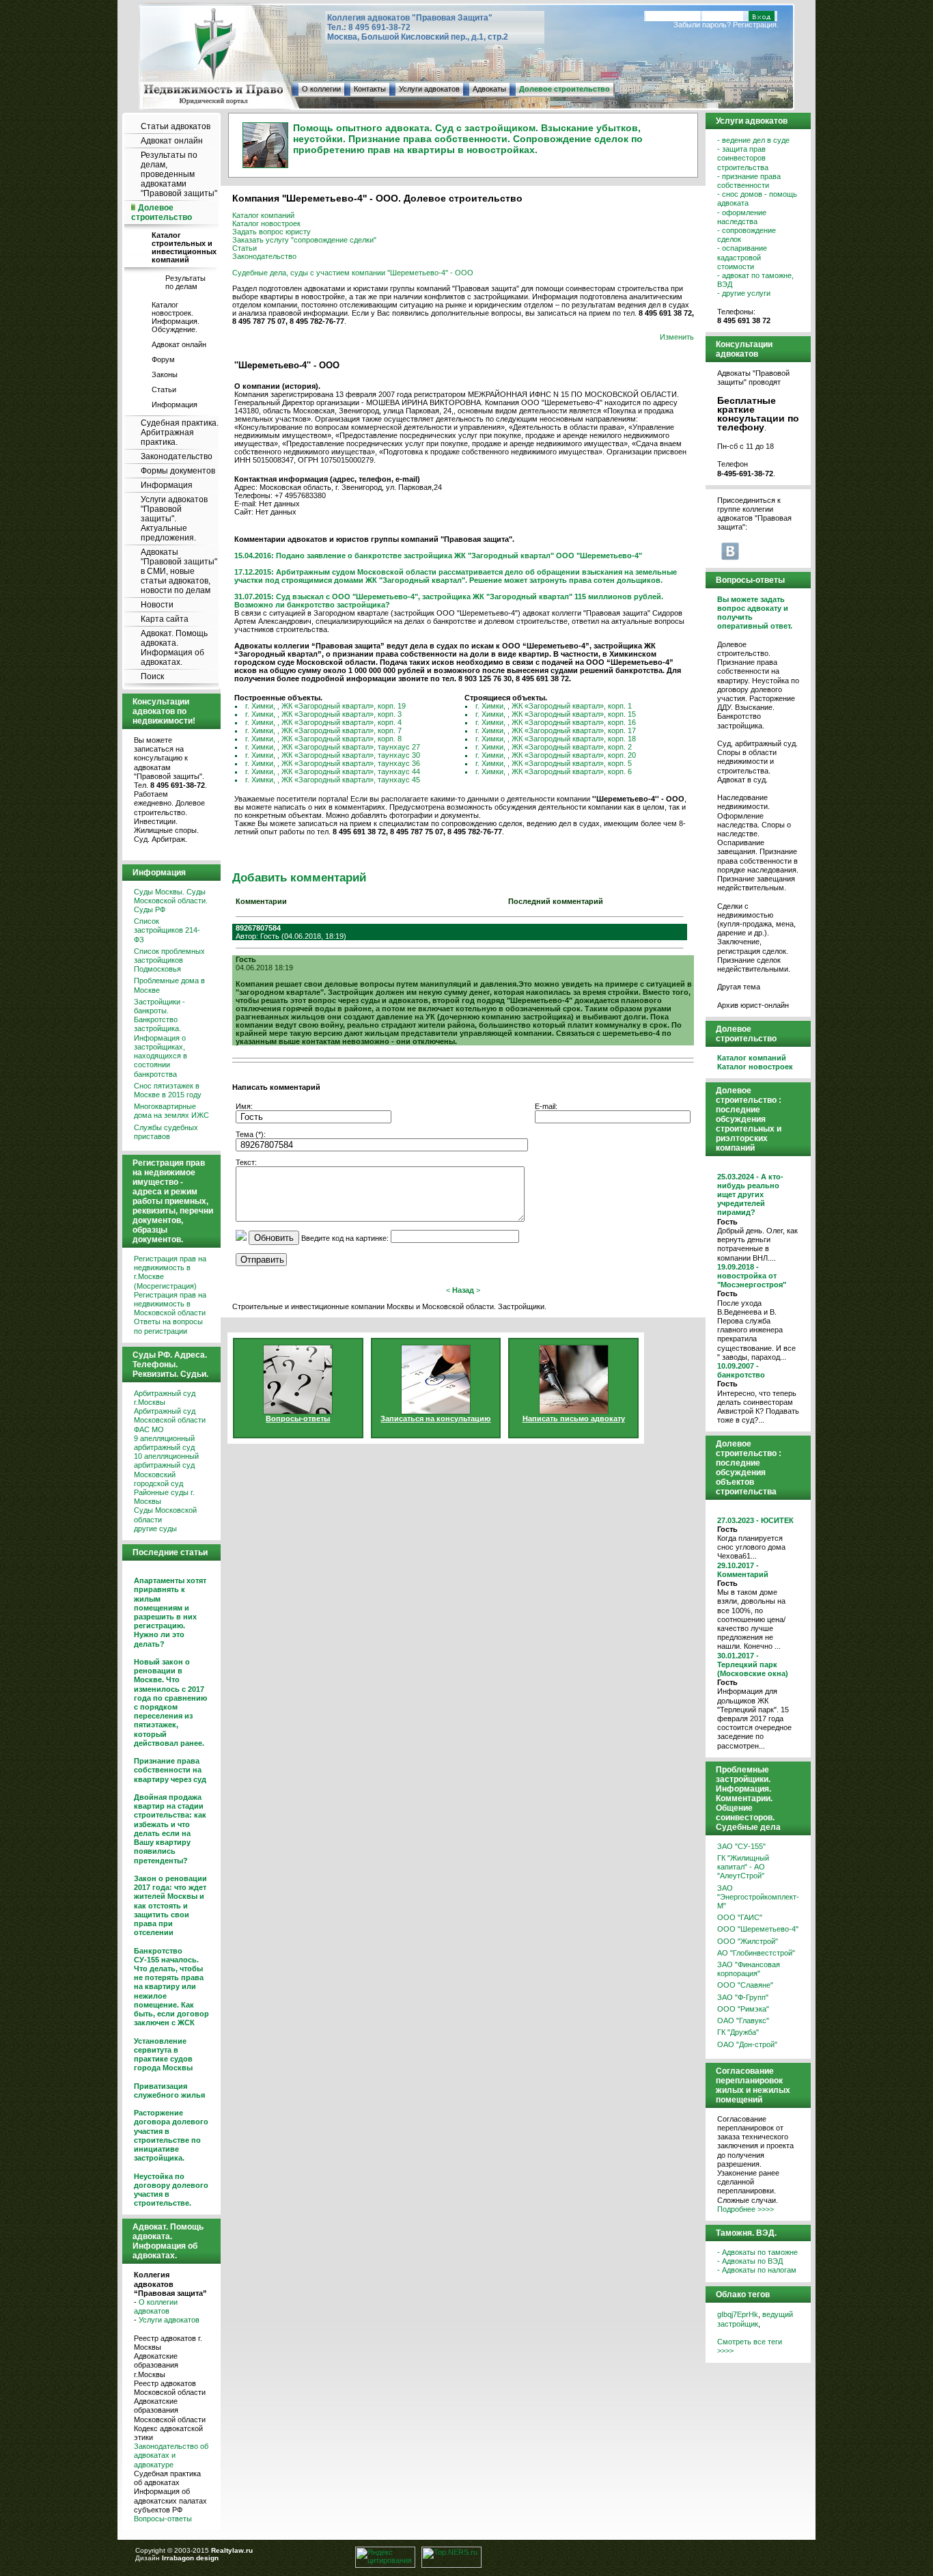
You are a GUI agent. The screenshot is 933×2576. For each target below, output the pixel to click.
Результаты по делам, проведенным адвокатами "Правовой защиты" (179, 174)
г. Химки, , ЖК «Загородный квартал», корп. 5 (554, 763)
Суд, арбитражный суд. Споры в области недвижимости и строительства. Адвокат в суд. (757, 762)
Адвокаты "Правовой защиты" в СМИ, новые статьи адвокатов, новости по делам (179, 571)
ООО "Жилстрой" (748, 1941)
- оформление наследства (742, 217)
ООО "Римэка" (743, 2009)
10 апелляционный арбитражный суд (166, 1461)
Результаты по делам (185, 282)
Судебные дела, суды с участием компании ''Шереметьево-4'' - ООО (353, 273)
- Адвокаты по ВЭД (750, 2261)
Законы (165, 374)
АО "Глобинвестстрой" (756, 1953)
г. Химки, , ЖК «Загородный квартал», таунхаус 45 (333, 780)
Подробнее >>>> (746, 2209)
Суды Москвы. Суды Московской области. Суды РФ (171, 901)
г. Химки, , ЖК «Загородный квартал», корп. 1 (554, 706)
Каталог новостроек (266, 223)
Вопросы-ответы (163, 2519)
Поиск (152, 676)
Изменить (677, 337)
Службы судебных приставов (166, 1132)
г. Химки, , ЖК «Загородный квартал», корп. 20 (556, 755)
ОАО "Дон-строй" (747, 2044)
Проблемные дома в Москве (169, 985)
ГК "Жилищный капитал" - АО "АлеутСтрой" (743, 1867)
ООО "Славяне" (745, 1985)
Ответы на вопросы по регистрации (168, 1326)
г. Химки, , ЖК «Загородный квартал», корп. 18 (556, 739)
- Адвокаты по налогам (757, 2270)
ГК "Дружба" (738, 2032)
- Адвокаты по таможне (757, 2252)
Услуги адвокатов (429, 89)
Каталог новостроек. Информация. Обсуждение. (176, 317)
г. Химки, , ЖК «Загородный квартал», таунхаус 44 (333, 771)
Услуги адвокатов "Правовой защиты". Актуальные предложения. (174, 519)
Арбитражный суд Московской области (170, 1415)
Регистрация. (756, 25)
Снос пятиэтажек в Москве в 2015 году (168, 1090)
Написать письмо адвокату (574, 1419)
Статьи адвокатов (176, 126)
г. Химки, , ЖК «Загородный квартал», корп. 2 (554, 747)
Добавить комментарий (299, 877)
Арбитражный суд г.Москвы (165, 1398)
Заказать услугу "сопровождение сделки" (304, 240)
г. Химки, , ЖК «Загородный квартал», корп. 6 (554, 771)
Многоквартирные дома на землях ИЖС (171, 1111)
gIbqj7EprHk (738, 2314)
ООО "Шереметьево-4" (758, 1929)
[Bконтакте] (730, 551)
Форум (163, 359)
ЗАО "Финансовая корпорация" (749, 1969)
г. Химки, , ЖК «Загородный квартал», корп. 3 (323, 714)
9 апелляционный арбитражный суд (164, 1443)
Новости (157, 605)
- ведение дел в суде (753, 140)
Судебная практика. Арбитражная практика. (180, 433)
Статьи (164, 389)
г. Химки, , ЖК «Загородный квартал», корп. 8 (323, 739)
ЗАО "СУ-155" (741, 1846)
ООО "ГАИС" (740, 1917)
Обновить (274, 1238)
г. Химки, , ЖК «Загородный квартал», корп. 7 (323, 730)
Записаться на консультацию (435, 1419)
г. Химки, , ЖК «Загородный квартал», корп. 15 (556, 714)
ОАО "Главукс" (743, 2020)
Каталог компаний (263, 215)
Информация (175, 405)
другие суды (155, 1529)
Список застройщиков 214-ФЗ (167, 930)
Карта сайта (165, 619)
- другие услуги (744, 293)
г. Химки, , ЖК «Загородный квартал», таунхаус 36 (333, 763)
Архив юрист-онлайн (753, 1005)
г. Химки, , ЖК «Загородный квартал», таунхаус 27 (333, 747)
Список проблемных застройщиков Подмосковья (169, 960)
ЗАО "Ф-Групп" (743, 1997)
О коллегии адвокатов (156, 2306)
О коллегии (321, 89)
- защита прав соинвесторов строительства (743, 158)
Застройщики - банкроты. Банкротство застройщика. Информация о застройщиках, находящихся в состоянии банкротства (161, 1038)
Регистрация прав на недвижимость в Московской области (170, 1304)
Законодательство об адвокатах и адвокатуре (171, 2455)
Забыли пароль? (702, 25)
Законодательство (177, 456)
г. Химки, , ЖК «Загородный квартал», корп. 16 (556, 722)
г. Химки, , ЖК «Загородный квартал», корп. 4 (323, 722)
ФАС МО (149, 1429)
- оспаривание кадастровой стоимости (742, 257)
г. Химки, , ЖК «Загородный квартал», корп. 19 (325, 706)
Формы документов (178, 471)
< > (463, 1290)
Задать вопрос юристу (271, 232)
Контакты (370, 89)
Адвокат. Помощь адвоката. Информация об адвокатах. (174, 648)
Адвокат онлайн (172, 141)
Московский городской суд (158, 1479)
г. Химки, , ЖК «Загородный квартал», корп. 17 (556, 730)
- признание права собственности (749, 181)
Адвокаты (489, 89)
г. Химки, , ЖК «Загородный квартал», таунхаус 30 (333, 755)
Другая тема (739, 987)
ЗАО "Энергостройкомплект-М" (758, 1897)
